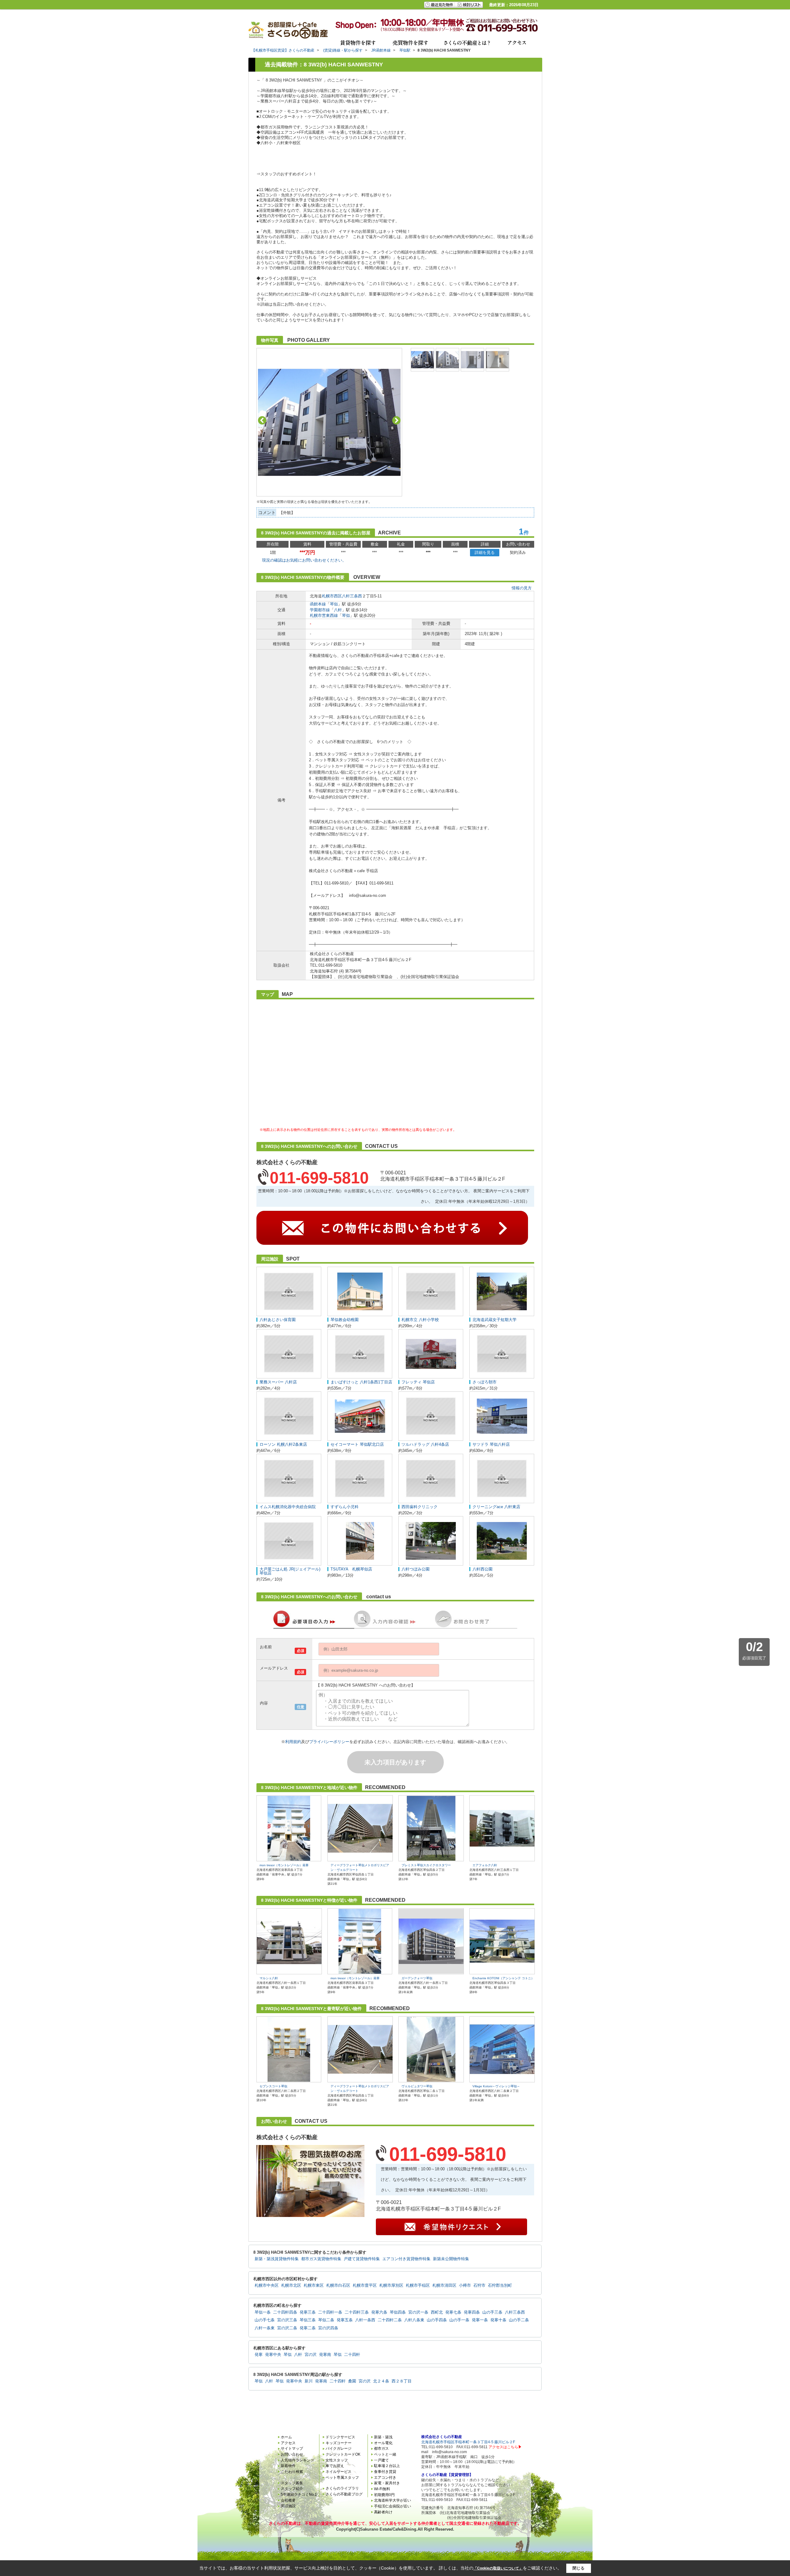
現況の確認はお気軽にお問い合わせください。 (304, 560)
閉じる (578, 2568)
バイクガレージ (339, 2448)
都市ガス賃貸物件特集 (321, 2259)
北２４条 (381, 2381)
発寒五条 (345, 2320)
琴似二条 (326, 2320)
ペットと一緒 (385, 2454)
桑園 (352, 2381)
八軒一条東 (265, 2328)
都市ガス (381, 2448)
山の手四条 (437, 2320)
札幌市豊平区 (365, 2285)
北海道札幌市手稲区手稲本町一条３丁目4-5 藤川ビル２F (468, 2442)
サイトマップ (292, 2448)
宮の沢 (311, 2355)
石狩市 (479, 2285)
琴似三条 (308, 2320)
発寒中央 (273, 2355)
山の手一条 (459, 2320)
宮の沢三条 (287, 2320)
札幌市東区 (314, 2285)
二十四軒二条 (390, 2320)
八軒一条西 (365, 2320)
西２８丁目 (402, 2381)
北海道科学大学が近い (393, 2500)
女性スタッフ (337, 2460)
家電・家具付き (387, 2483)
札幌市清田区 (444, 2285)
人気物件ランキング (297, 2460)
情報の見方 (522, 588)
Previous (262, 420)
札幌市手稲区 (418, 2285)
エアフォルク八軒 (485, 1865)
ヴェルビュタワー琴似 (417, 2086)
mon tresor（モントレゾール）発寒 (284, 1865)
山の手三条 (492, 2312)
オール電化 (383, 2443)
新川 (309, 2381)
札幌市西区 (332, 596)
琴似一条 (263, 2312)
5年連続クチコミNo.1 (299, 2494)
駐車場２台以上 (387, 2466)
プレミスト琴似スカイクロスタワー (426, 1865)
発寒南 (325, 2355)
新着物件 (288, 2466)
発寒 (259, 2355)
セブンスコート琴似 (273, 2086)
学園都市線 (320, 610)
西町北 (437, 2312)
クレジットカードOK (343, 2454)
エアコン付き (385, 2478)
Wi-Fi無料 (382, 2489)
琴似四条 (398, 2312)
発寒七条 (453, 2312)
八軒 (338, 610)
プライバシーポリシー (329, 1742)
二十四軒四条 (285, 2312)
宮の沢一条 (418, 2312)
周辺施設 (288, 2506)
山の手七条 (265, 2320)
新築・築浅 (383, 2437)
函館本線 (318, 604)
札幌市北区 (291, 2285)
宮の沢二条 (287, 2328)
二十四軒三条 (357, 2312)
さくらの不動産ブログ (344, 2494)
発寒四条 (472, 2312)
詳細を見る (485, 552)
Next (396, 420)
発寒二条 (308, 2328)
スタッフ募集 (292, 2483)
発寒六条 (379, 2312)
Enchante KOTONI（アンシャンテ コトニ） (503, 1978)
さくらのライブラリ (342, 2488)
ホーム (286, 2437)
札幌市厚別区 (391, 2285)
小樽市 (465, 2285)
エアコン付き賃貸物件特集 (406, 2259)
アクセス (288, 2443)
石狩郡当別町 (500, 2285)
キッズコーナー (339, 2443)
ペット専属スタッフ (342, 2478)
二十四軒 (352, 2355)
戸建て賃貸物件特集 (362, 2259)
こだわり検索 (292, 2472)
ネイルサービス (339, 2472)
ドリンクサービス (340, 2437)
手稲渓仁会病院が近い (393, 2506)
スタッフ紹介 (292, 2489)
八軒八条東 (414, 2320)
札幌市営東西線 (324, 615)
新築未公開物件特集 (451, 2259)
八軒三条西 (352, 596)
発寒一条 (480, 2320)
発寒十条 (498, 2320)
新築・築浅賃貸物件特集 (277, 2259)
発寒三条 (308, 2312)
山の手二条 (519, 2320)
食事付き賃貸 (385, 2472)
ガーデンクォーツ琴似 (417, 1978)
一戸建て (381, 2460)
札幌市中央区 (267, 2285)
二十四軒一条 (330, 2312)
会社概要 (288, 2500)
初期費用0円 (384, 2495)
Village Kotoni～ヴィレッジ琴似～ (496, 2086)
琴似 (334, 604)
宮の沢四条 (328, 2328)
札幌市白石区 (338, 2285)
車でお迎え (335, 2466)
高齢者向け (383, 2512)
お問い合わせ (292, 2454)
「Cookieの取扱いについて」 (498, 2568)
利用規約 (293, 1742)
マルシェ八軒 (269, 1978)
